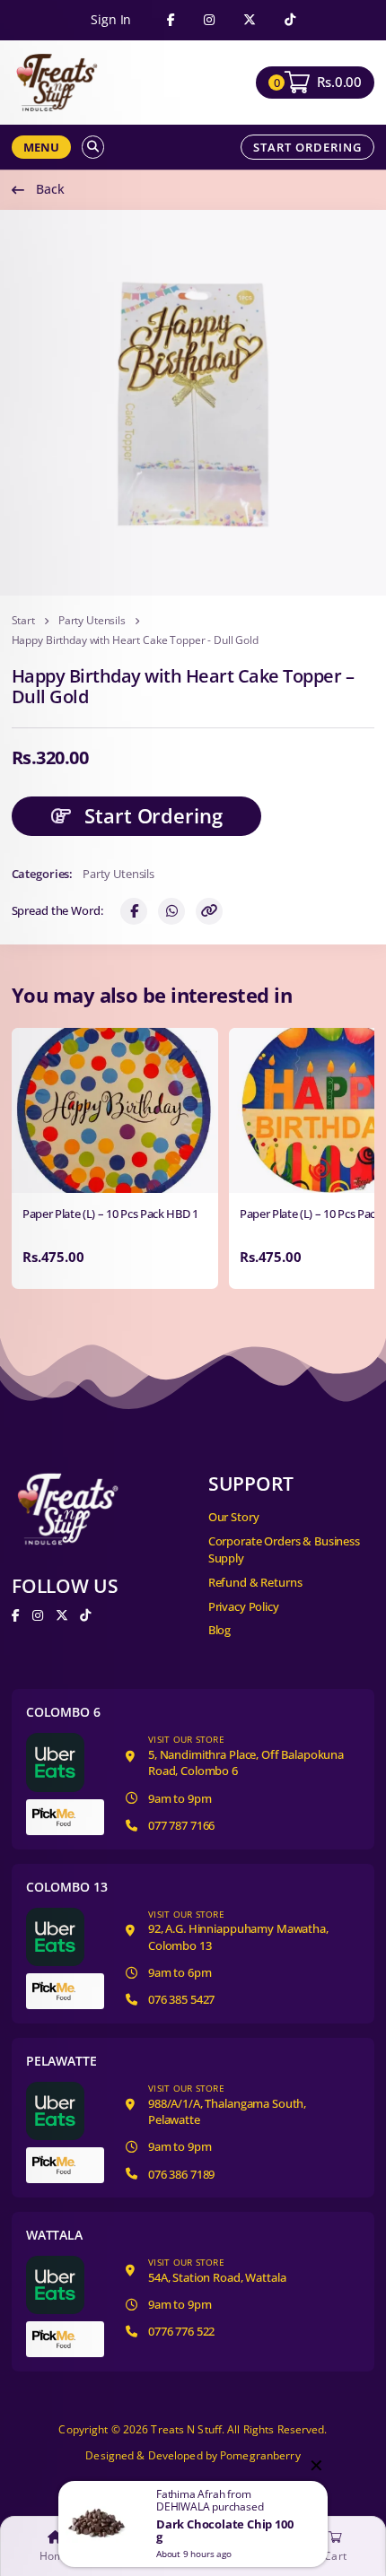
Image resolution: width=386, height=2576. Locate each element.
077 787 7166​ (181, 1825)
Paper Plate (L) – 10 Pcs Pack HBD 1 (110, 1214)
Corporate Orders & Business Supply (284, 1550)
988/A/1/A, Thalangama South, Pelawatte (227, 2105)
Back (50, 189)
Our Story (234, 1517)
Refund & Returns (255, 1582)
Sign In (111, 20)
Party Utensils (92, 621)
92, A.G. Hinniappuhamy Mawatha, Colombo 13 (238, 1931)
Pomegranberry (260, 2455)
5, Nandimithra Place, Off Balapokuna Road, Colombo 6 (246, 1756)
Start (23, 621)
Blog (219, 1630)
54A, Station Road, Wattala (217, 2271)
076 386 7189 (181, 2174)
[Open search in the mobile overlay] (93, 147)
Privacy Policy (244, 1606)
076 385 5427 (181, 1999)
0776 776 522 (181, 2331)
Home (55, 2556)
